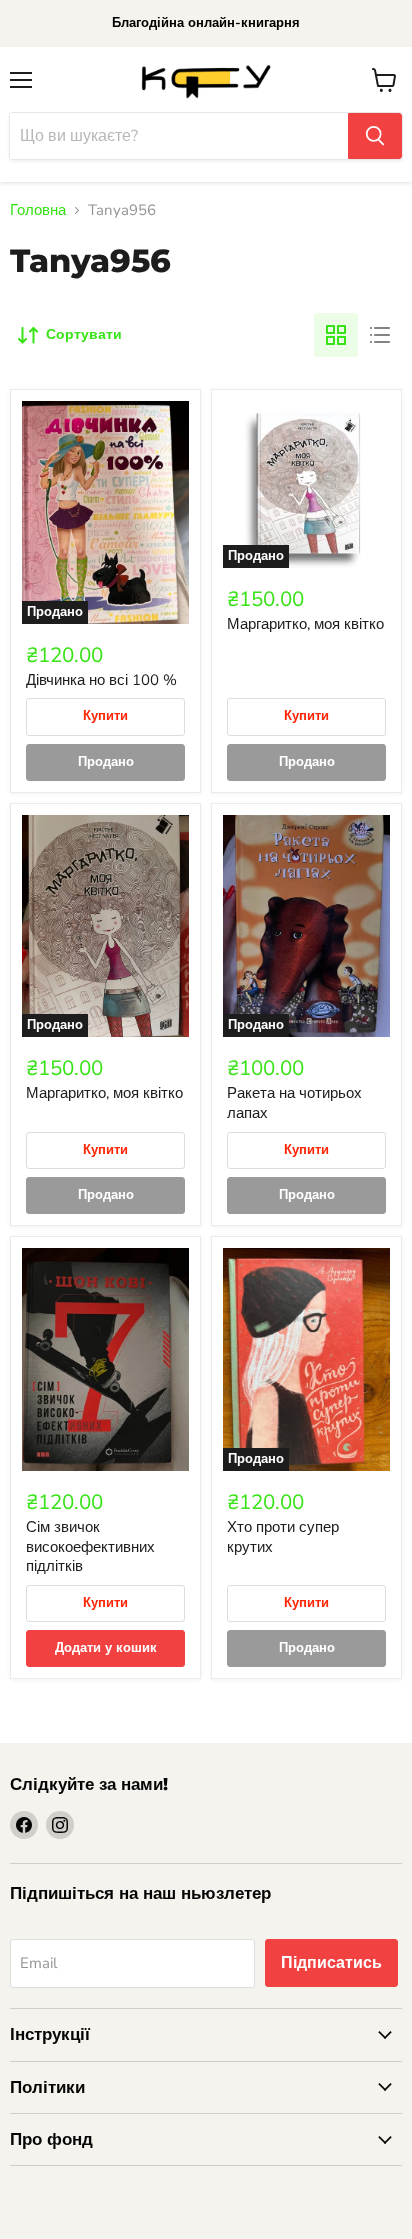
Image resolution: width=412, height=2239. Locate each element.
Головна (38, 210)
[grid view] (336, 335)
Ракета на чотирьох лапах (294, 1103)
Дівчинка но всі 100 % (101, 680)
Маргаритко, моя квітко (305, 624)
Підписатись (331, 1963)
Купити (105, 716)
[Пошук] (375, 136)
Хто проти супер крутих (283, 1537)
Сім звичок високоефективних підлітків (90, 1546)
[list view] (380, 335)
